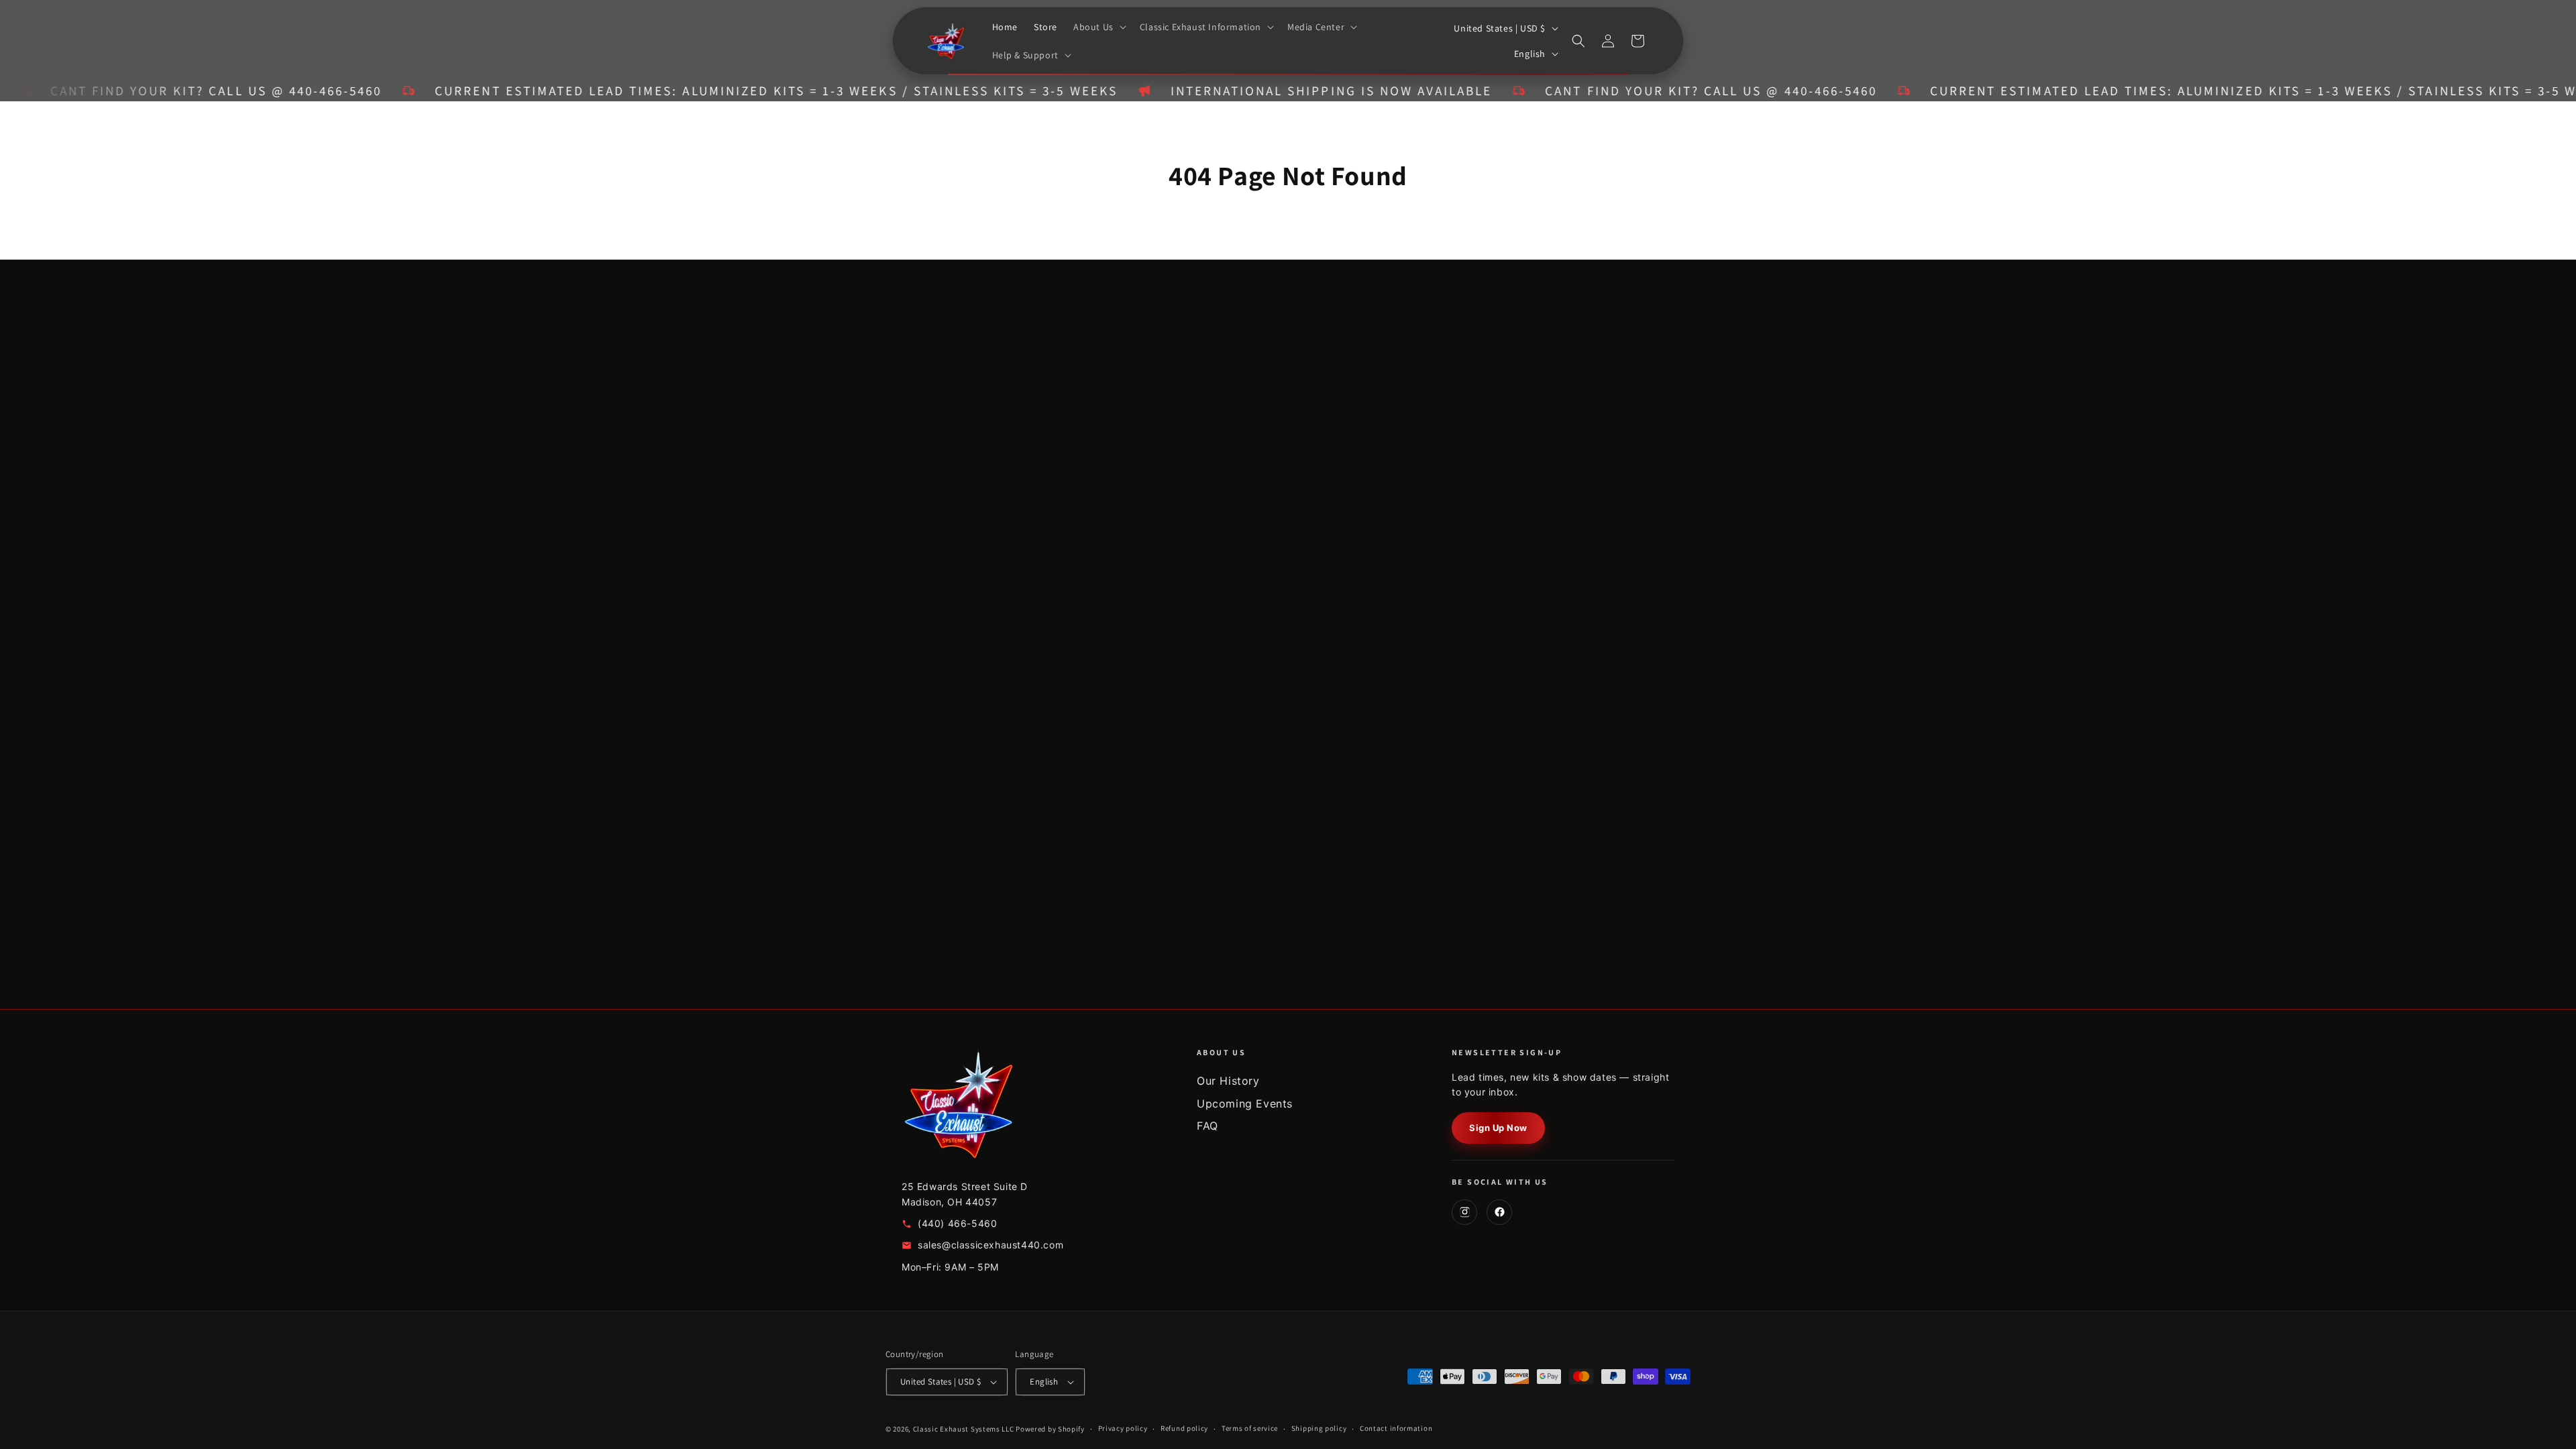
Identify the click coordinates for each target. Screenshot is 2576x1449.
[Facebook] (1499, 1212)
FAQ (1207, 1126)
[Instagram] (1464, 1212)
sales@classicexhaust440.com (990, 1245)
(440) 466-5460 (957, 1223)
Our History (1228, 1081)
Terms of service (1250, 1428)
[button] (1098, 27)
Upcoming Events (1245, 1104)
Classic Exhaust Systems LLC (964, 1429)
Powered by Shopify (1050, 1429)
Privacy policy (1123, 1428)
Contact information (1396, 1428)
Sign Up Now (1498, 1128)
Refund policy (1184, 1428)
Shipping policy (1319, 1428)
